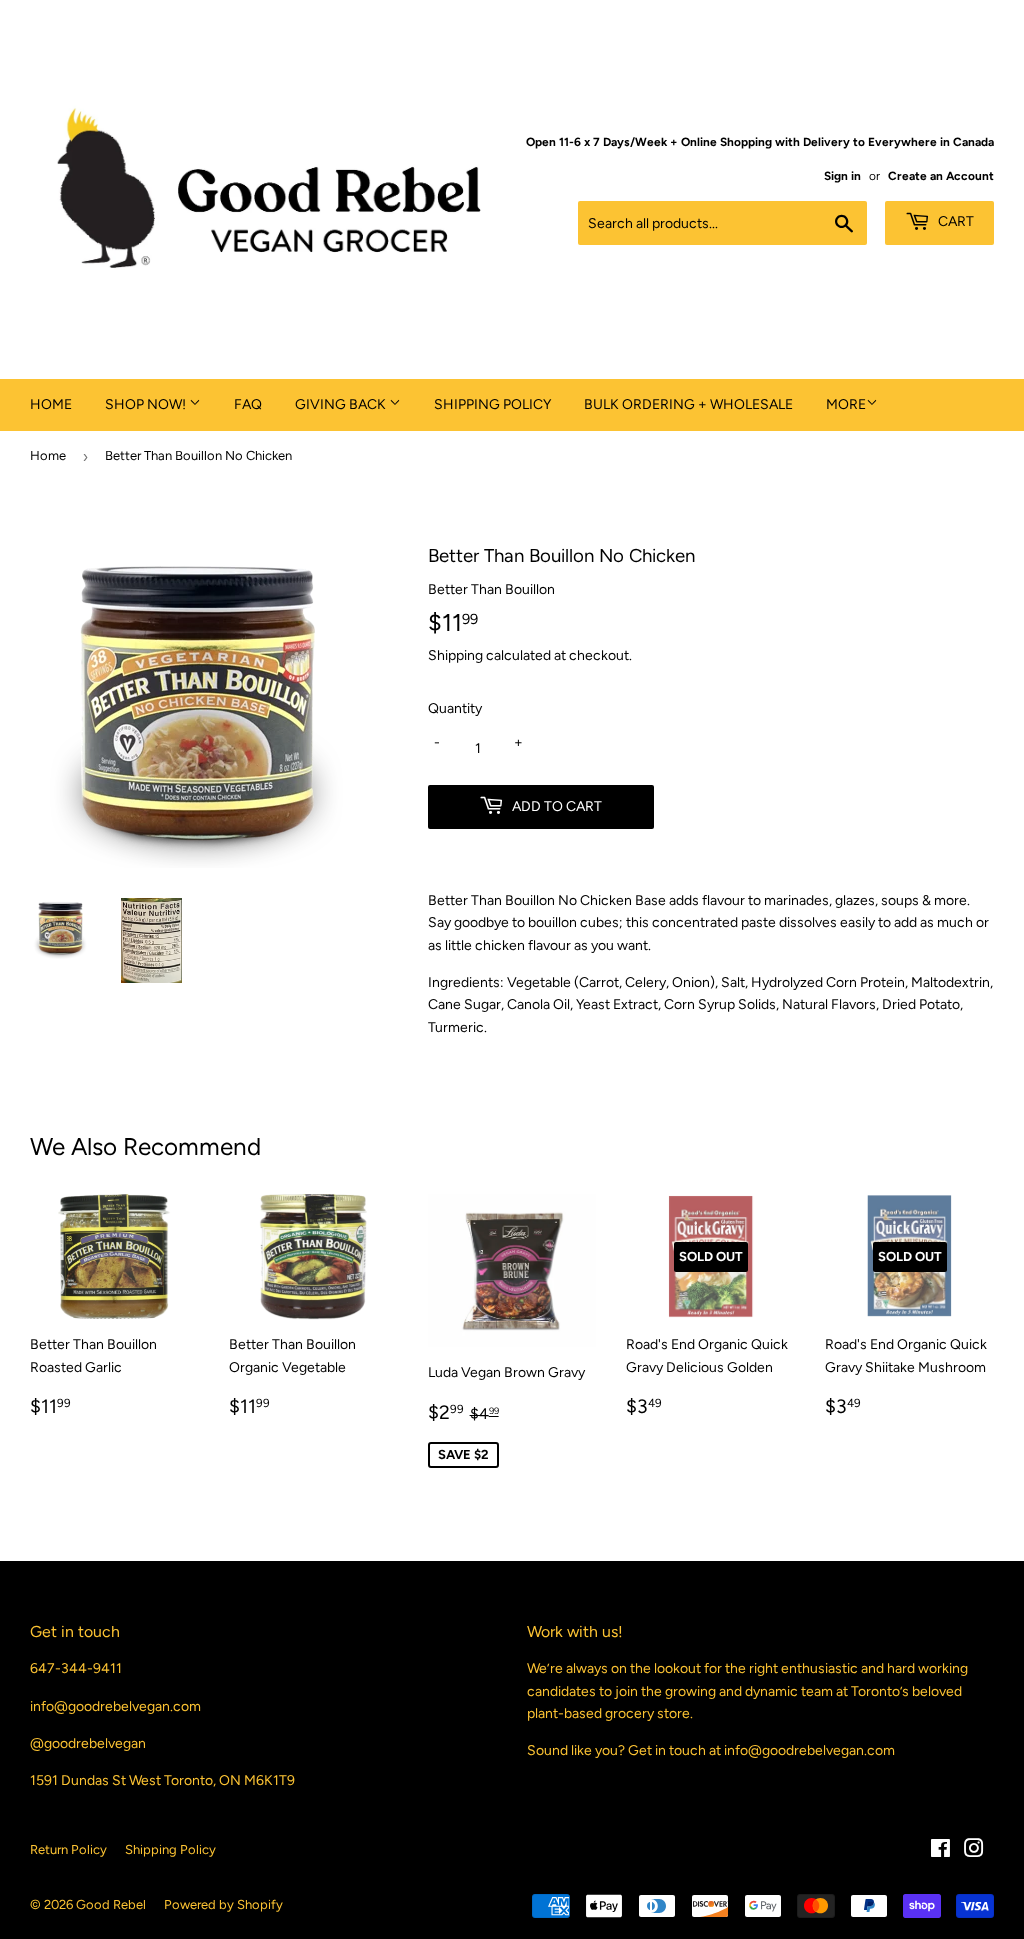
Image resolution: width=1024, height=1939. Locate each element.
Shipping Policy (492, 404)
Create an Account (941, 176)
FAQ (248, 404)
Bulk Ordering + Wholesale (688, 404)
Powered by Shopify (223, 1904)
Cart (954, 221)
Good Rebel (111, 1904)
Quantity (455, 708)
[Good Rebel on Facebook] (940, 1851)
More (846, 404)
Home (51, 404)
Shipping (455, 655)
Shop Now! (147, 404)
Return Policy (68, 1849)
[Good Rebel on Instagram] (974, 1851)
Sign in (842, 176)
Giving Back (342, 404)
